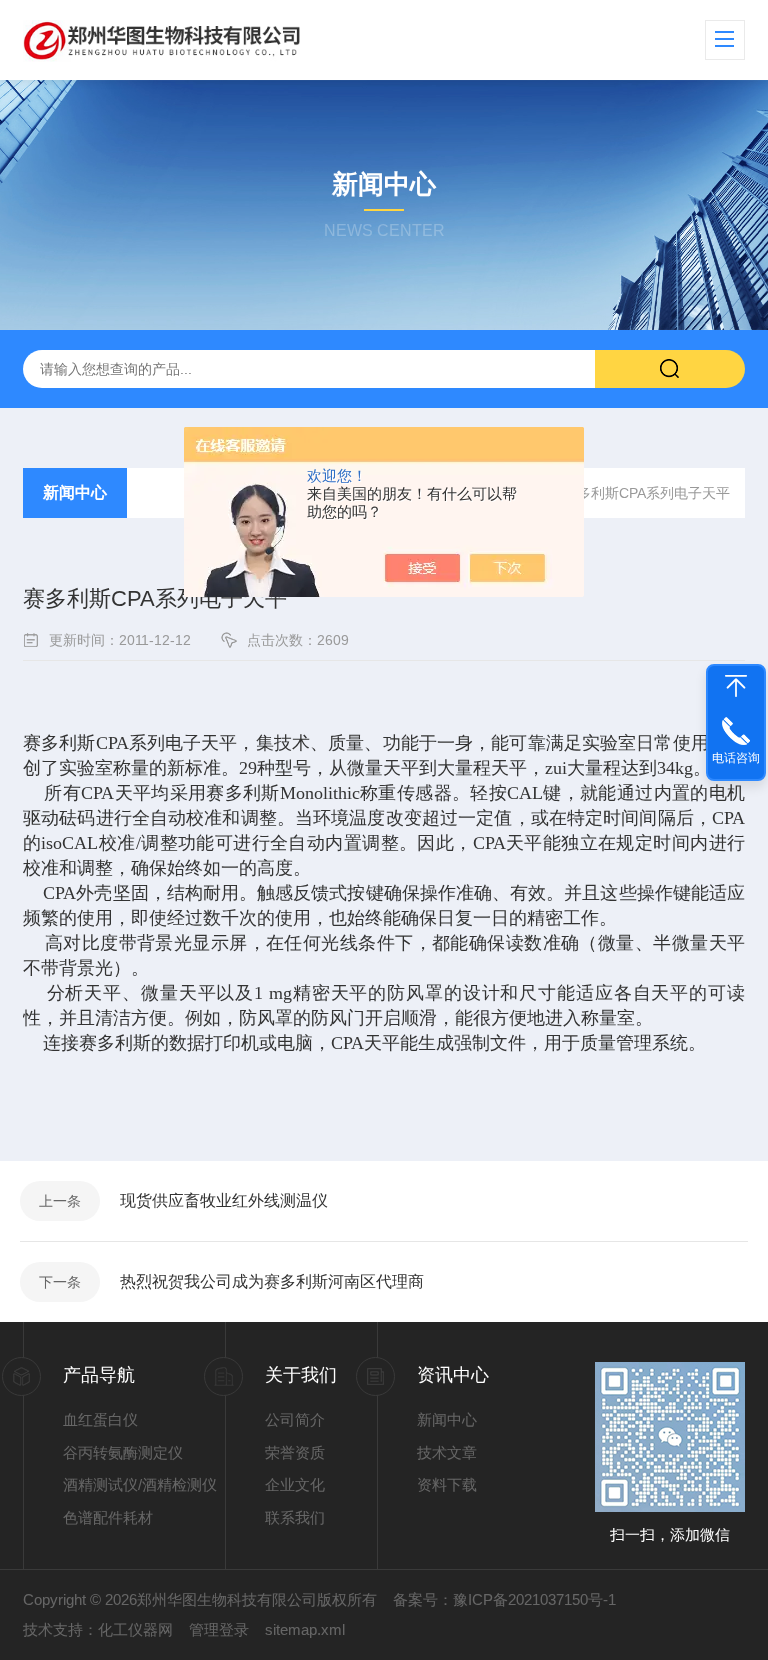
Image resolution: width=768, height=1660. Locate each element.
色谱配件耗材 (108, 1517)
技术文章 (447, 1452)
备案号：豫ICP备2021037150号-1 (504, 1599)
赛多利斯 (59, 743)
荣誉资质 (295, 1452)
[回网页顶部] (736, 686)
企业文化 (295, 1484)
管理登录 (219, 1629)
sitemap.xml (305, 1629)
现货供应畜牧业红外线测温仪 (224, 1200)
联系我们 (295, 1517)
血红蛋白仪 (100, 1419)
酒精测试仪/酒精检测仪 (140, 1484)
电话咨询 (736, 758)
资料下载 (447, 1484)
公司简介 (295, 1419)
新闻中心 (75, 492)
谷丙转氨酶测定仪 (123, 1452)
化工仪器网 (135, 1629)
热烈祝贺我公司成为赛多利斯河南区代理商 (272, 1281)
